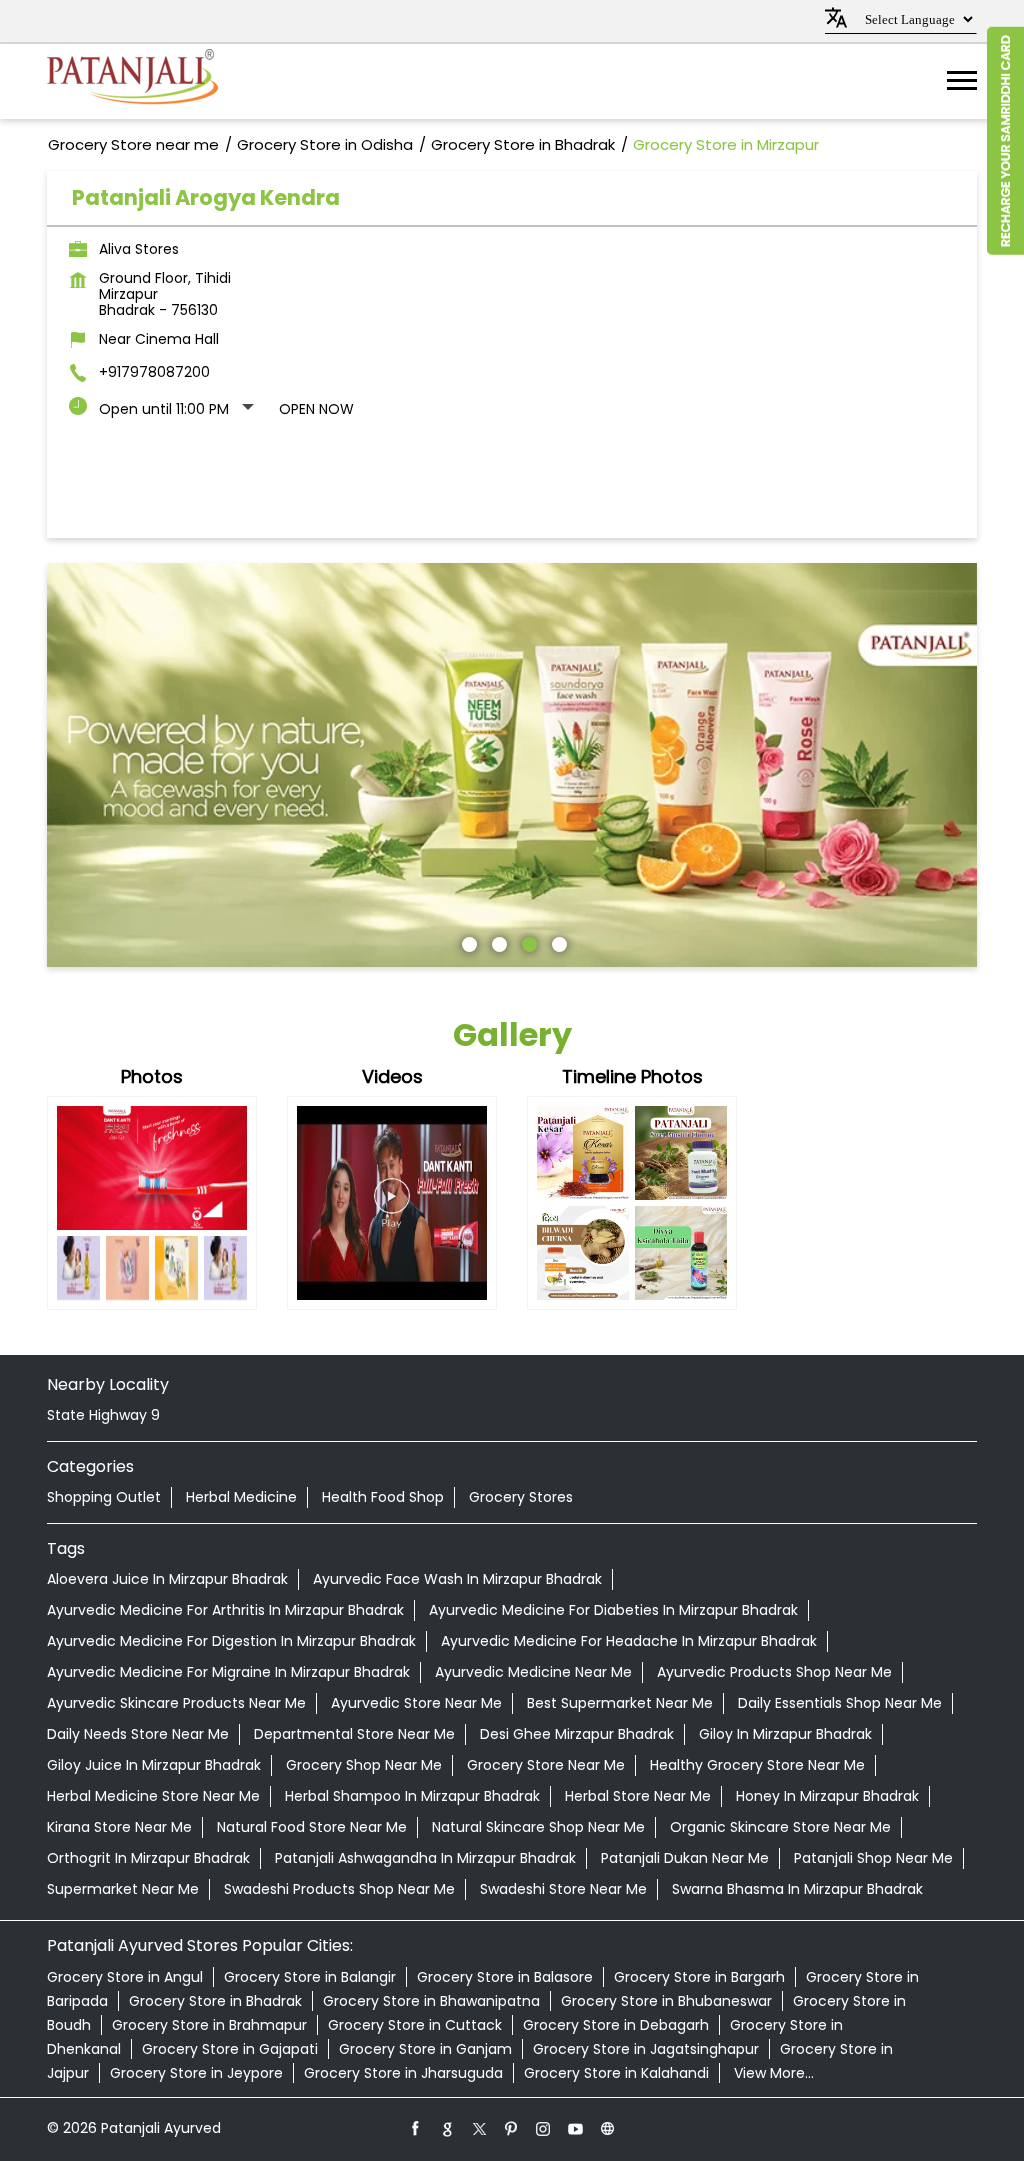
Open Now (316, 409)
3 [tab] (527, 942)
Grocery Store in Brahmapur (209, 2025)
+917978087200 (154, 372)
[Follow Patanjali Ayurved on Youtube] (576, 2128)
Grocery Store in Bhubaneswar (666, 2001)
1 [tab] (467, 942)
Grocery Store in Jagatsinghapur (646, 2049)
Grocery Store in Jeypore (196, 2073)
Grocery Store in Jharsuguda (403, 2073)
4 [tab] (557, 942)
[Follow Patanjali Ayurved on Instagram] (544, 2128)
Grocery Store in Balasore (505, 1977)
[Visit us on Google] (448, 2128)
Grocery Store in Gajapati (230, 2049)
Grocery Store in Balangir (310, 1977)
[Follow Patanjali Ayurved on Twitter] (480, 2128)
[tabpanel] (512, 765)
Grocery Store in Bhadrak (215, 2001)
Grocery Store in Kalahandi (616, 2073)
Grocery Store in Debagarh (616, 2025)
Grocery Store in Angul (125, 1977)
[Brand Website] (608, 2128)
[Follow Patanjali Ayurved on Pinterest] (512, 2128)
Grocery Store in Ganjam (425, 2049)
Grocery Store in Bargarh (699, 1977)
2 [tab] (497, 942)
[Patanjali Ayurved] (132, 81)
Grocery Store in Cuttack (415, 2025)
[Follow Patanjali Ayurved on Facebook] (416, 2128)
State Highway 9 (103, 1415)
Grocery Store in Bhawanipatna (431, 2001)
